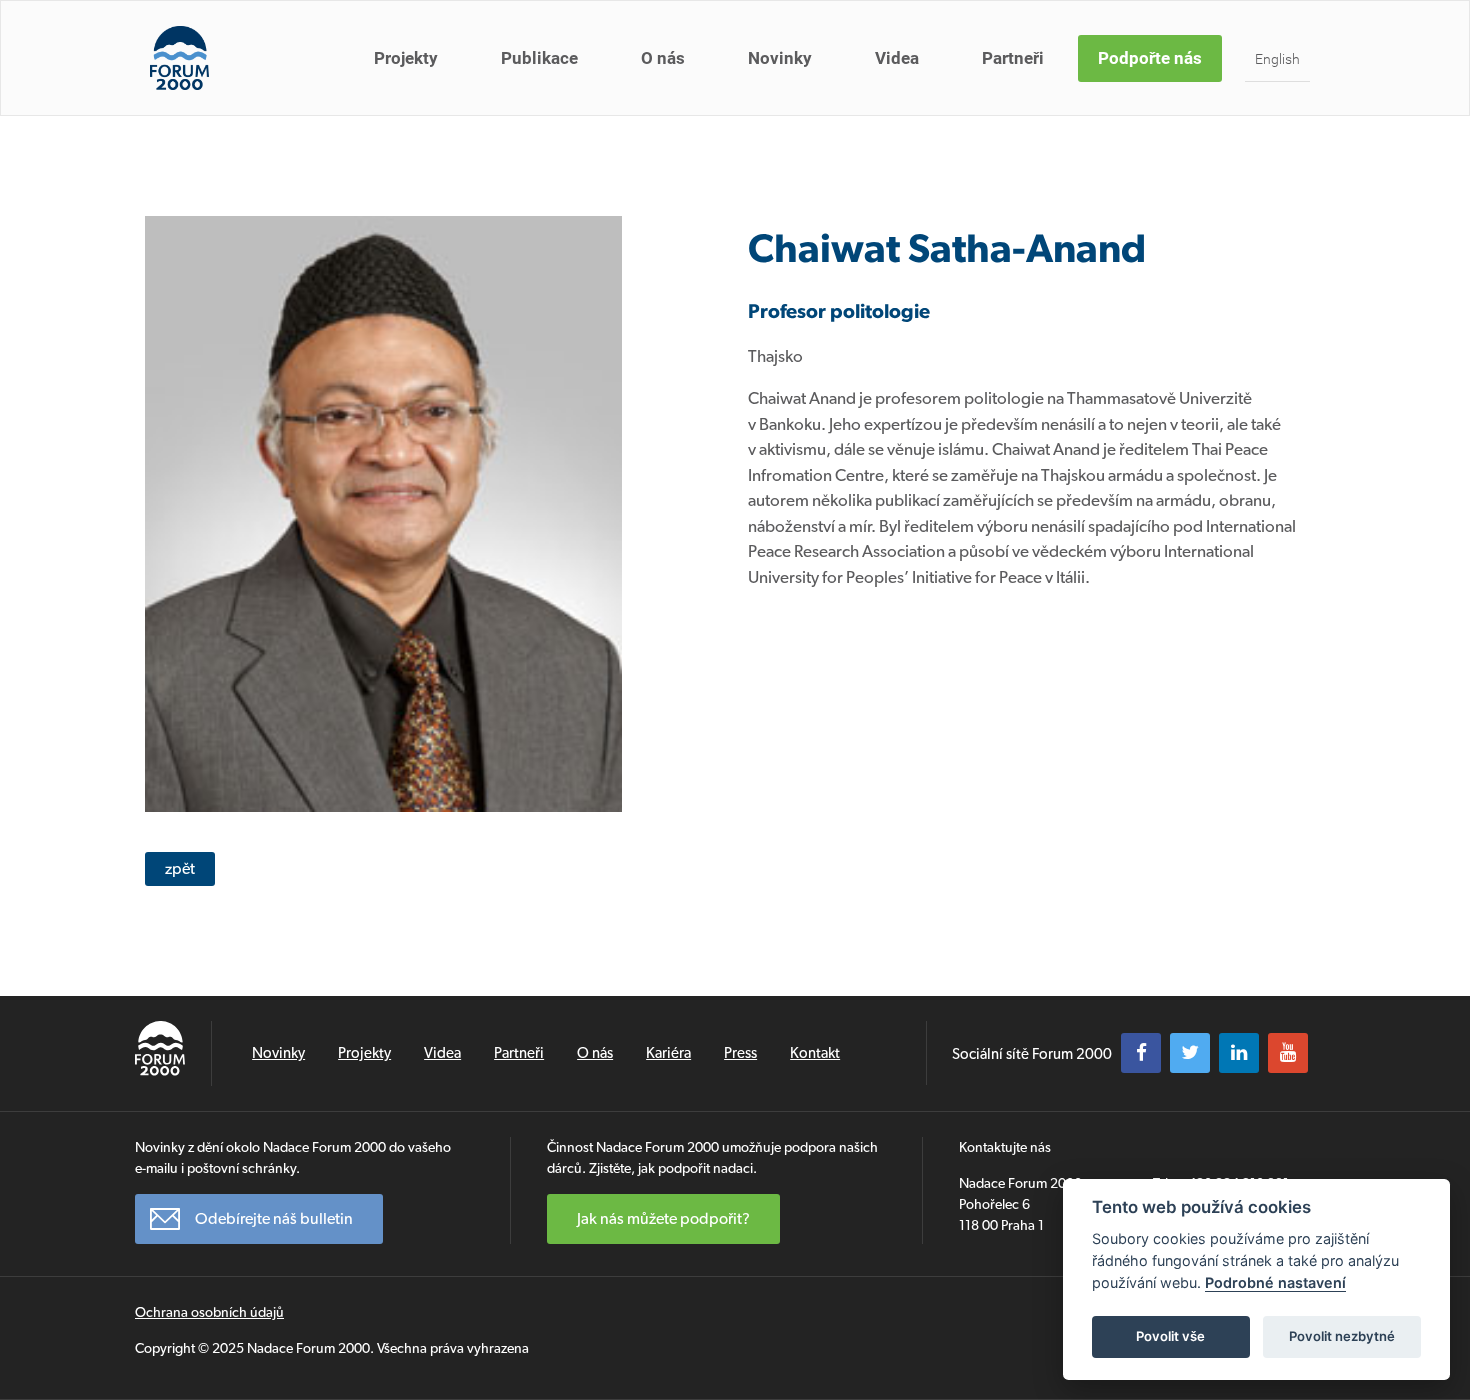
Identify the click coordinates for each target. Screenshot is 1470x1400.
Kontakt (815, 1053)
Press (740, 1053)
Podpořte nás (1150, 58)
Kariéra (668, 1053)
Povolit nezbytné (1342, 1336)
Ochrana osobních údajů (209, 1312)
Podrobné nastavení (1275, 1282)
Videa (897, 58)
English (1277, 59)
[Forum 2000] (179, 58)
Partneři (1013, 58)
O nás (663, 58)
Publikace (539, 58)
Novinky (780, 58)
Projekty (406, 58)
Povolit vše (1170, 1336)
